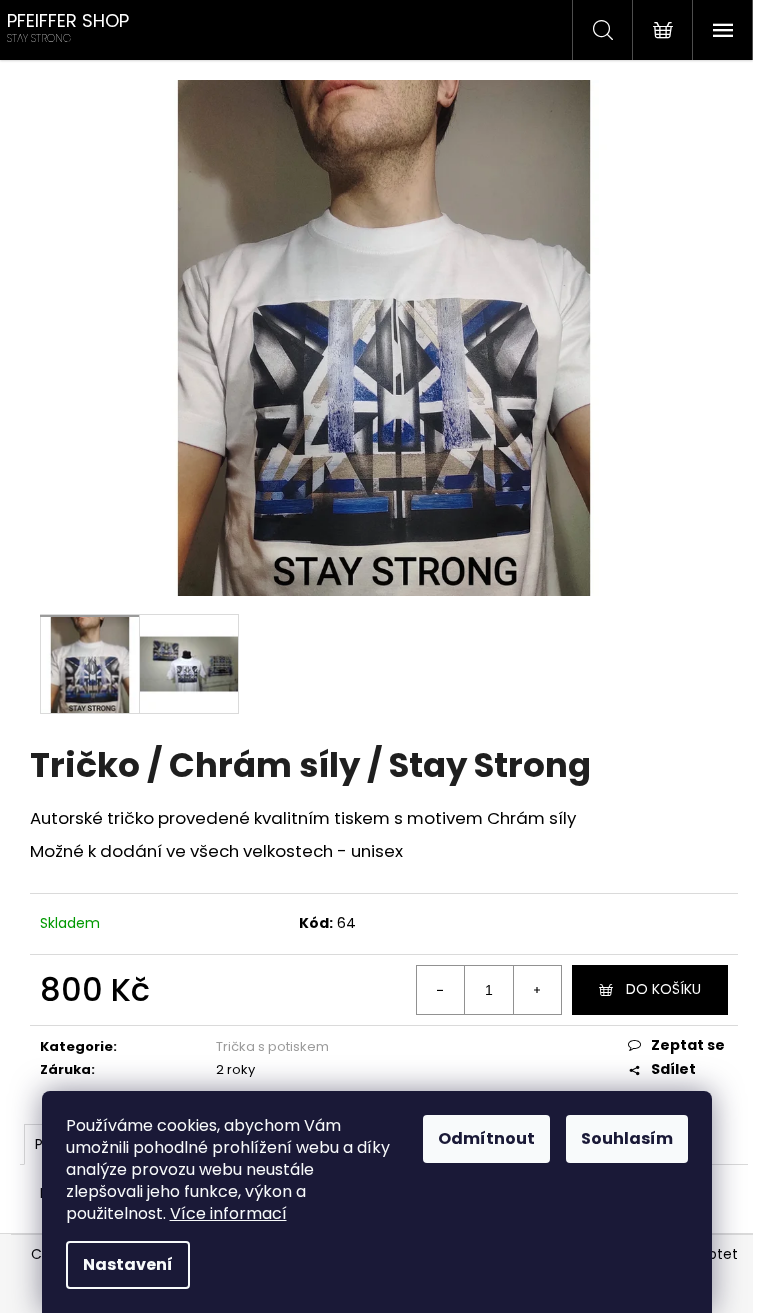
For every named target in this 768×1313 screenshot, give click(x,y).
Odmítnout (486, 1138)
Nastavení (128, 1264)
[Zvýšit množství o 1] (537, 990)
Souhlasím (627, 1138)
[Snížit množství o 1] (441, 990)
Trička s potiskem (272, 1046)
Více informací (228, 1213)
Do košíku (663, 989)
